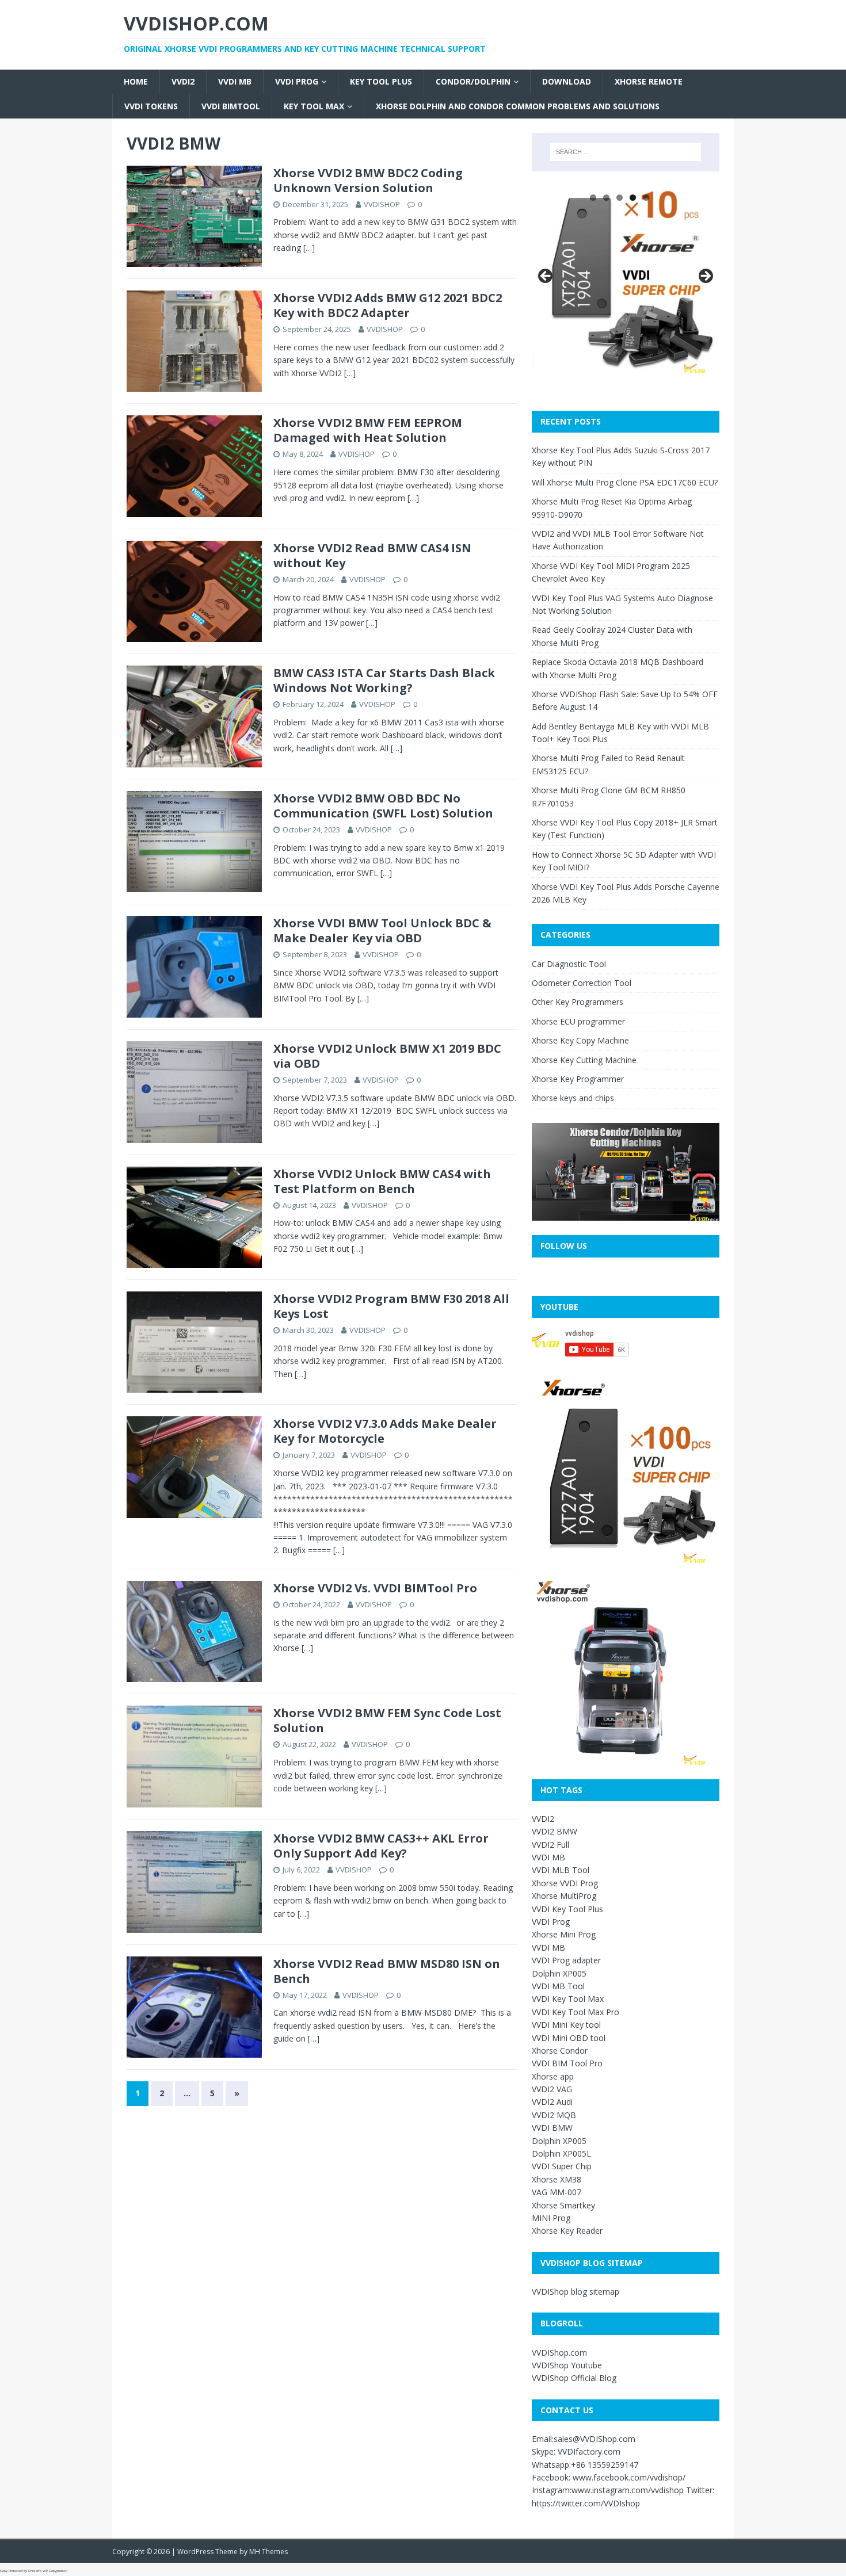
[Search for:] (626, 152)
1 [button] (593, 198)
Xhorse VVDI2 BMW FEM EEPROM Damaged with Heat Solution (368, 430)
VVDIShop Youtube (567, 2365)
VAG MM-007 (557, 2192)
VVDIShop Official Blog (574, 2378)
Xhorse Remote (649, 81)
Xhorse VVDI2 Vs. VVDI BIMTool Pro (375, 1588)
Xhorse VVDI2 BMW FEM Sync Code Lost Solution (387, 1720)
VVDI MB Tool (558, 1986)
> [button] (705, 277)
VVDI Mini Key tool (566, 2025)
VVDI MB (235, 81)
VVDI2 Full (550, 1845)
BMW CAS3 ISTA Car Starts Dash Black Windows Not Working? (384, 680)
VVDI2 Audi (552, 2102)
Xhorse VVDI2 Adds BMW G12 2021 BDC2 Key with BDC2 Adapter (388, 305)
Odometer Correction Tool (582, 983)
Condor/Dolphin (473, 81)
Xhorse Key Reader (567, 2231)
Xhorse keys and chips (573, 1098)
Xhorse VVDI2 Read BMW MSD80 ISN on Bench (387, 1971)
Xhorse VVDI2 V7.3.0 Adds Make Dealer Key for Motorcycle (385, 1431)
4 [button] (633, 198)
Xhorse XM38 (557, 2179)
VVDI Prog (297, 81)
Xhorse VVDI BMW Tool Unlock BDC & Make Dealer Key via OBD (382, 930)
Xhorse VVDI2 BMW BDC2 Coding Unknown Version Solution (368, 180)
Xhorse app (553, 2076)
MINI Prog (551, 2218)
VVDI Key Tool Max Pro (576, 2012)
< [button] (546, 277)
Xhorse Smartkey (563, 2205)
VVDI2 (183, 81)
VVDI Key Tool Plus (567, 1909)
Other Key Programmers (578, 1002)
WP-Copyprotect (55, 2571)
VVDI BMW (552, 2128)
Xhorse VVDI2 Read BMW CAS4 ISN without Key (372, 555)
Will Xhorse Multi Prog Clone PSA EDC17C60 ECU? (625, 482)
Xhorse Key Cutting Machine (584, 1060)
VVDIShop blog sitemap (576, 2292)
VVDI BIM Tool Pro (567, 2063)
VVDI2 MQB (554, 2115)
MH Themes (268, 2552)
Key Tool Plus (381, 81)
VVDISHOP (382, 204)
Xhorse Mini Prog (564, 1934)
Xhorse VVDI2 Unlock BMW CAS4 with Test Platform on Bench (382, 1181)
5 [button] (646, 198)
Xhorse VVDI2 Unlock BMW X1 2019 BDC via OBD (387, 1056)
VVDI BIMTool (231, 106)
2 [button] (606, 198)
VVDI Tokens (151, 106)
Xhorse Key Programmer (578, 1079)
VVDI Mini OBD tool (569, 2038)
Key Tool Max (314, 106)
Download (567, 81)
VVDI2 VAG (552, 2089)
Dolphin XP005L (561, 2153)
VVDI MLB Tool (561, 1870)
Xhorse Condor (560, 2051)
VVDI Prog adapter (566, 1960)
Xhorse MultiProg (564, 1896)
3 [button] (620, 198)
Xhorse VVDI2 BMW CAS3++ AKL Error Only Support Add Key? (381, 1846)
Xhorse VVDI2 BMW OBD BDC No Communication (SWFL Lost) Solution (383, 806)
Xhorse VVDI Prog (565, 1883)
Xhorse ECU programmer (578, 1021)
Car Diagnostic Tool (569, 964)
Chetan (34, 2571)
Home (136, 81)
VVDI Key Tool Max (568, 1999)
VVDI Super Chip (562, 2166)
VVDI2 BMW (555, 1831)
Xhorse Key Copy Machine (580, 1040)
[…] (309, 248)
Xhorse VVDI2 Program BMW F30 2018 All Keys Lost (391, 1306)
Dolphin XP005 (559, 1973)
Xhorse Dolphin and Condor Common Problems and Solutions (518, 106)
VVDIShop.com (559, 2353)
